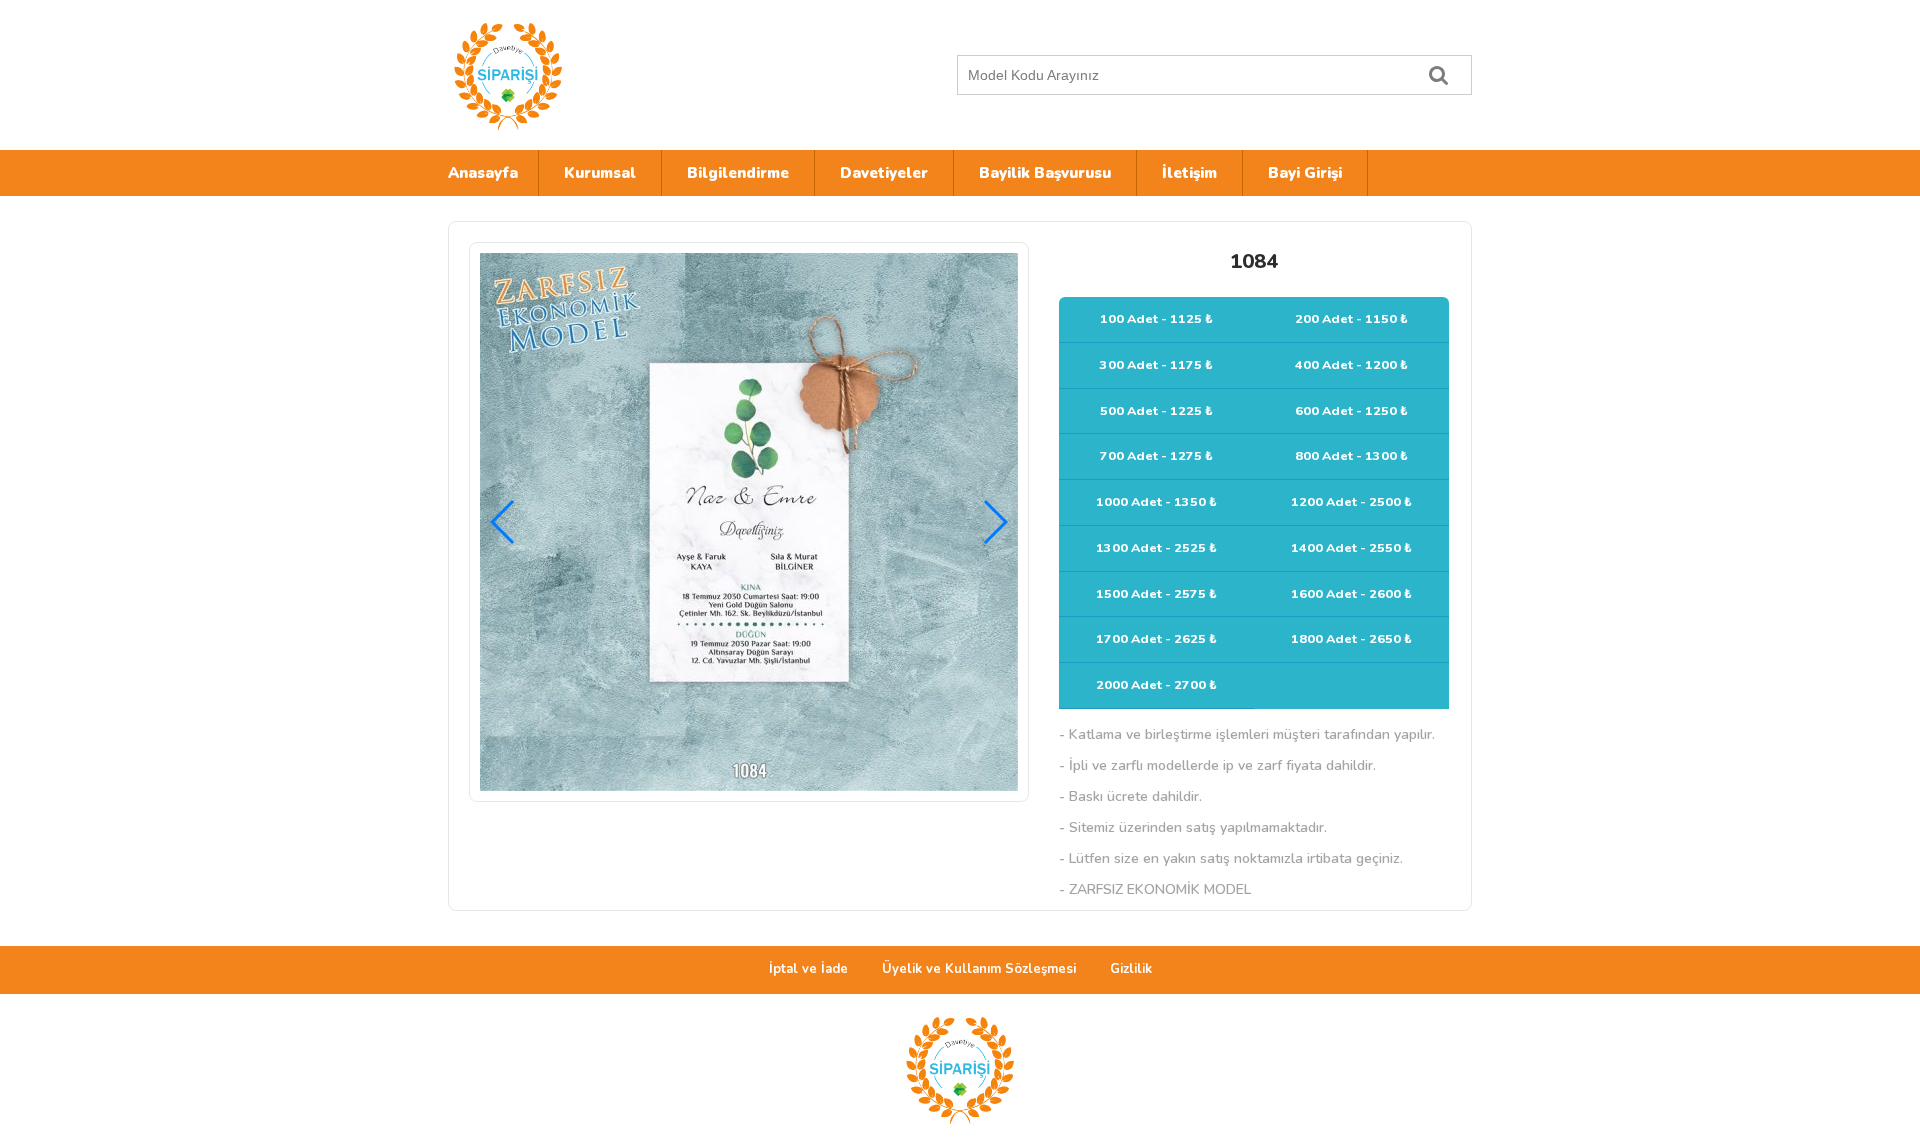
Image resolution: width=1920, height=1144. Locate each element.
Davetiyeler (884, 173)
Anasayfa (483, 173)
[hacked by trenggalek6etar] (623, 75)
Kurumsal (600, 173)
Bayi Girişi (1305, 173)
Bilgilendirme (738, 173)
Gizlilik (1131, 969)
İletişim (1189, 173)
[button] (994, 522)
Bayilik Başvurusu (1045, 173)
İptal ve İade (808, 969)
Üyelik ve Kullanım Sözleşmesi (979, 969)
